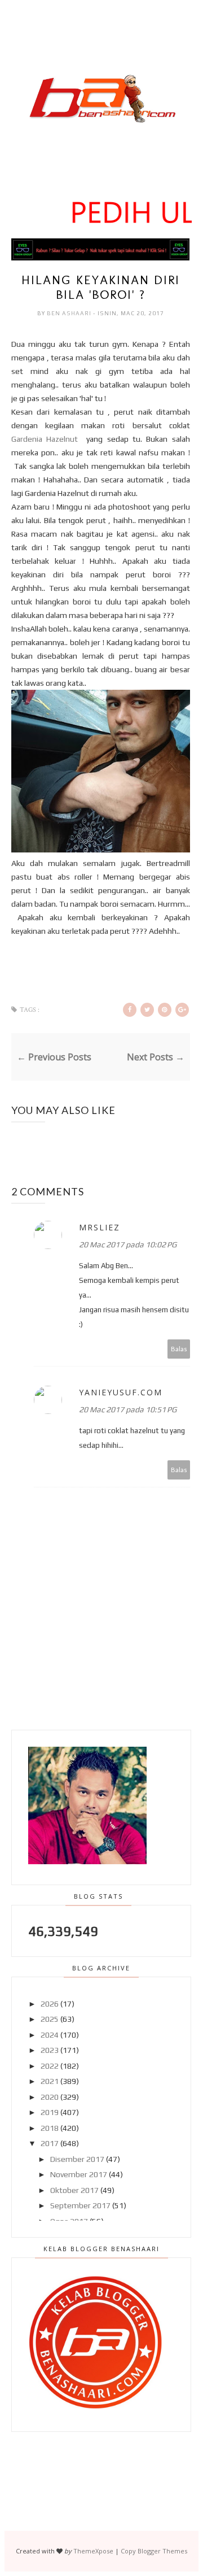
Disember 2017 (77, 2159)
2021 (50, 2081)
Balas (179, 1349)
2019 (50, 2112)
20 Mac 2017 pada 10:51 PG (128, 1409)
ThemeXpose (93, 2551)
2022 (50, 2066)
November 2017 (79, 2174)
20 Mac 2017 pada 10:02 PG (128, 1245)
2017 (50, 2143)
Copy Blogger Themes (154, 2551)
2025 (50, 2019)
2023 (50, 2050)
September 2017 (80, 2205)
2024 (50, 2035)
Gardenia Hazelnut (47, 439)
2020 (50, 2097)
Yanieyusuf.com (121, 1392)
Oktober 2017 (74, 2190)
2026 (50, 2004)
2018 (50, 2128)
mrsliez (100, 1227)
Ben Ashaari (70, 313)
